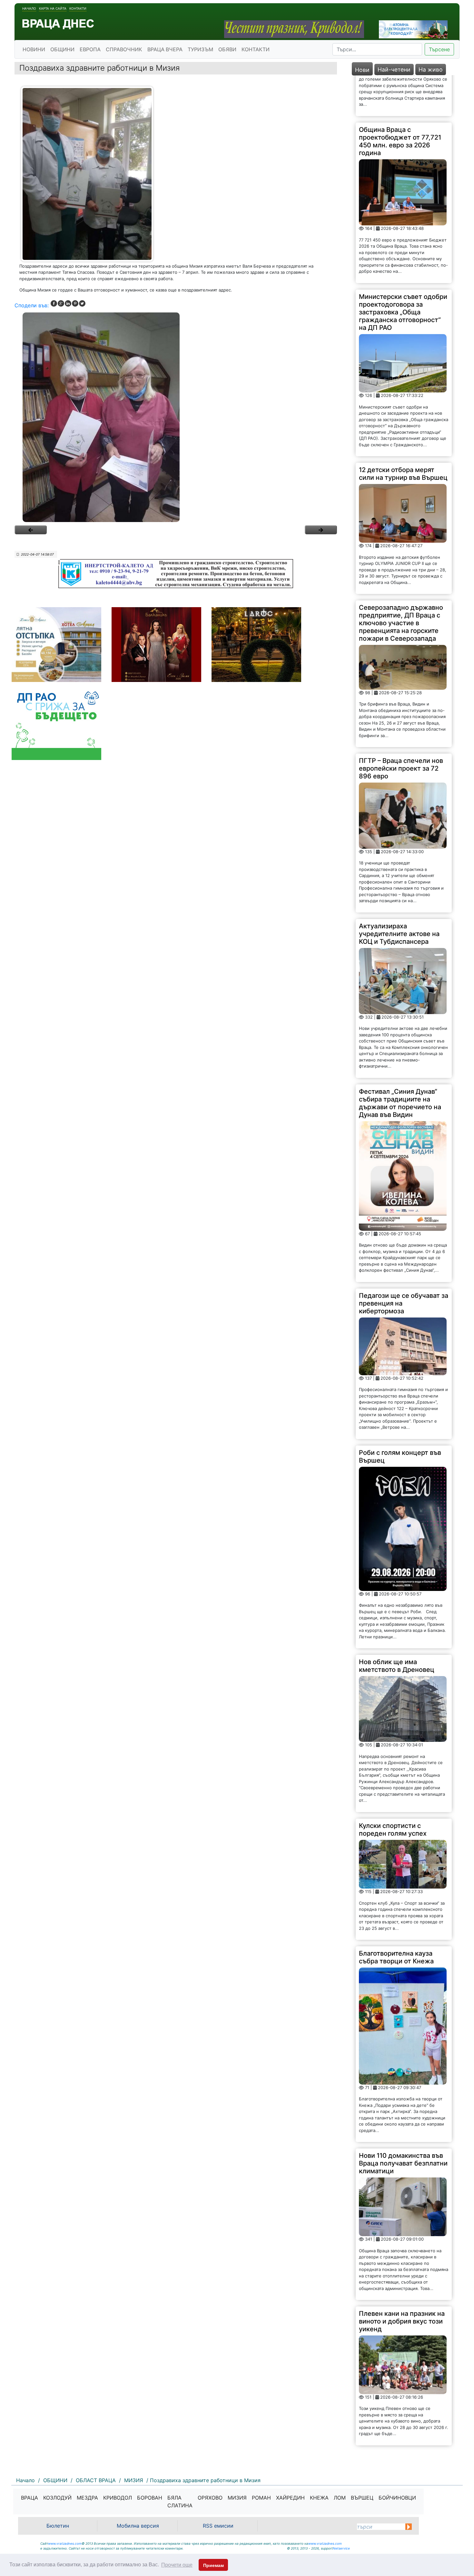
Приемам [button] (213, 2565)
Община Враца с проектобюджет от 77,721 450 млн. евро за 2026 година (400, 100)
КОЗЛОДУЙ (57, 2498)
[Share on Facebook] (54, 303)
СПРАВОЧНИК (124, 49)
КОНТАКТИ (256, 49)
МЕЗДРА (87, 2498)
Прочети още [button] (177, 2565)
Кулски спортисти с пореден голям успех (393, 1789)
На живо (431, 69)
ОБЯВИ (227, 49)
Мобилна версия (138, 2526)
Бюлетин (58, 2526)
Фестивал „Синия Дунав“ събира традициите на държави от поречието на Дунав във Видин (400, 1062)
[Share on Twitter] (82, 303)
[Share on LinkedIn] (68, 303)
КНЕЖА (319, 2498)
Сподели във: (32, 305)
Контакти (78, 8)
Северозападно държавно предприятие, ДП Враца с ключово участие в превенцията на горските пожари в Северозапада (401, 582)
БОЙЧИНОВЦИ (397, 2498)
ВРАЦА (30, 2498)
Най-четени (394, 69)
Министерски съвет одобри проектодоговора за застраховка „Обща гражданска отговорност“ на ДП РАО (403, 271)
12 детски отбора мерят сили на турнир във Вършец (403, 433)
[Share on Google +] (61, 303)
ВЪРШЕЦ (362, 2498)
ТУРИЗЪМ (200, 49)
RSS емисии (218, 2526)
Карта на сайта (53, 8)
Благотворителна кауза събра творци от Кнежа (396, 1917)
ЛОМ (340, 2498)
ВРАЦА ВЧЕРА (165, 49)
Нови (362, 70)
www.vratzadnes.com (65, 2543)
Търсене (439, 49)
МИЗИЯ (237, 2498)
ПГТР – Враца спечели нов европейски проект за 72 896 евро (401, 728)
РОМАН (261, 2498)
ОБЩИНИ (62, 49)
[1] (176, 417)
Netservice (341, 2548)
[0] (31, 530)
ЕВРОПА (90, 49)
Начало (29, 8)
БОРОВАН (150, 2498)
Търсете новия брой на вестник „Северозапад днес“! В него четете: (395, 2426)
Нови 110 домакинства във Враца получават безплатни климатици (403, 2123)
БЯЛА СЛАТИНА (180, 2502)
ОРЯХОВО (210, 2498)
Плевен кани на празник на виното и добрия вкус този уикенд (402, 2280)
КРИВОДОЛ (118, 2498)
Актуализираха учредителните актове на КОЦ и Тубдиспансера (399, 893)
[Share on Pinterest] (75, 303)
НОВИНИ (34, 49)
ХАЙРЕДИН (290, 2498)
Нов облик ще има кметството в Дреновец (397, 1625)
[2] (321, 530)
